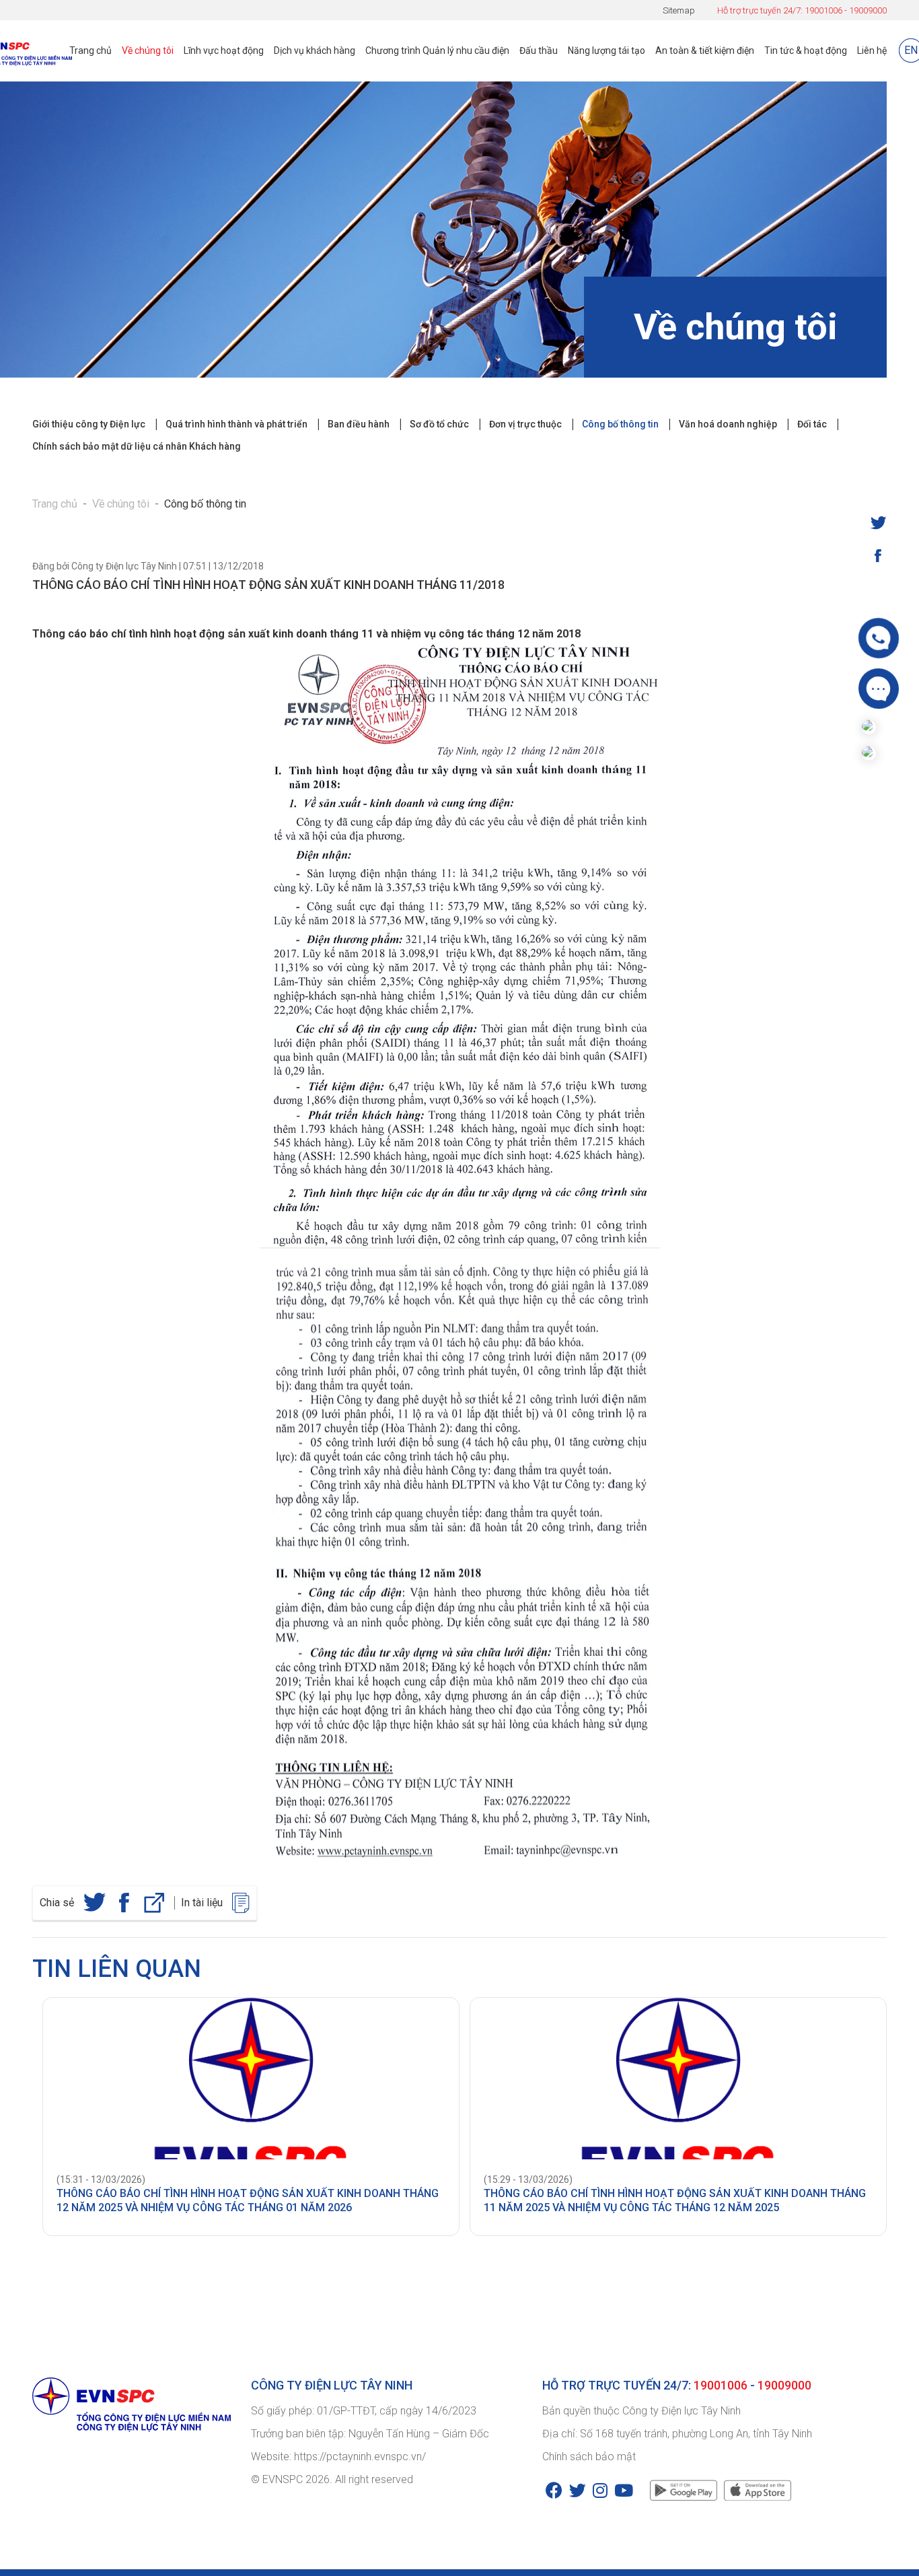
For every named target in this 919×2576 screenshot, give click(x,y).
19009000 (868, 10)
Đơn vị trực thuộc (525, 424)
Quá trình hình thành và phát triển (236, 424)
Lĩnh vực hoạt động (224, 50)
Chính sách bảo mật (589, 2457)
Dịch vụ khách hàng (315, 50)
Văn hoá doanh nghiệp (728, 424)
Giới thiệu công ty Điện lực (89, 424)
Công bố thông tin (620, 424)
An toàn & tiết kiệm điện (705, 50)
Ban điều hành (359, 424)
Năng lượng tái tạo (606, 50)
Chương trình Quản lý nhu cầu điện (437, 50)
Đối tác (812, 424)
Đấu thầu (539, 50)
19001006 (823, 10)
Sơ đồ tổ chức (439, 424)
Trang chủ (90, 50)
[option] (246, 2117)
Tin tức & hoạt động (806, 50)
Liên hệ (872, 50)
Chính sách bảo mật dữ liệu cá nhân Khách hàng (137, 446)
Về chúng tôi (148, 50)
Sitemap (679, 10)
